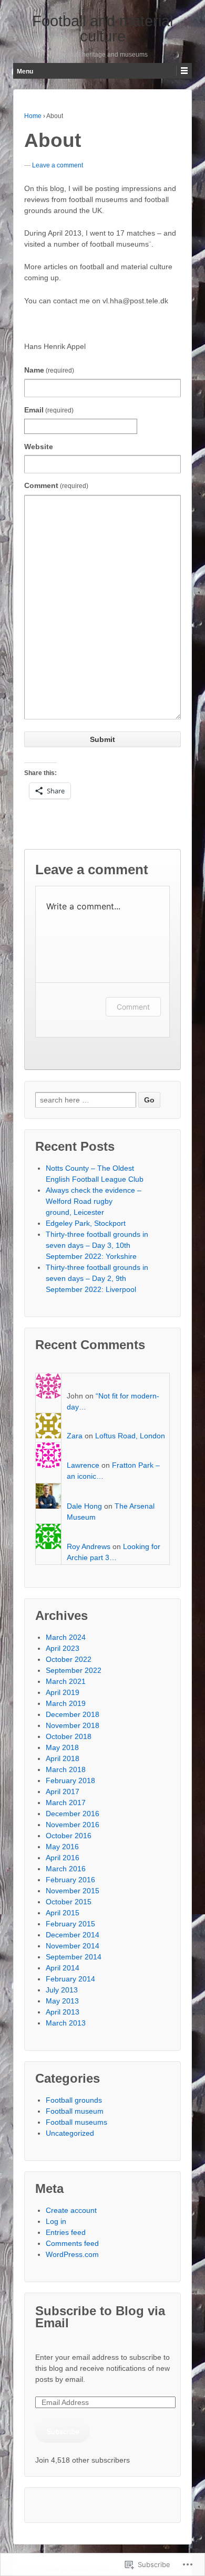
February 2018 (70, 1780)
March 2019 (66, 1703)
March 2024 (66, 1637)
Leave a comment (58, 165)
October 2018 (69, 1736)
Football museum (75, 2111)
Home (33, 116)
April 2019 (63, 1692)
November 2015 (73, 1891)
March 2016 (66, 1869)
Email (49, 410)
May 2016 (62, 1847)
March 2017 (66, 1803)
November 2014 (73, 1946)
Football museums (76, 2122)
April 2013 (63, 2012)
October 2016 (69, 1836)
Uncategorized (70, 2133)
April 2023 (63, 1648)
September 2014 (74, 1957)
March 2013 (66, 2023)
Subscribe (63, 2431)
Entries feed (66, 2232)
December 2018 (73, 1714)
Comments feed (72, 2243)
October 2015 (69, 1902)
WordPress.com (72, 2254)
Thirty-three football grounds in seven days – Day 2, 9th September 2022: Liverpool (97, 1278)
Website (39, 447)
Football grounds (74, 2100)
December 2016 (73, 1814)
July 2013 (62, 1990)
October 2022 (69, 1659)
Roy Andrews (89, 1546)
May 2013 (62, 2001)
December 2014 (73, 1935)
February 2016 (70, 1880)
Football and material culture (102, 29)
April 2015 (63, 1913)
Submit (102, 739)
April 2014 (63, 1968)
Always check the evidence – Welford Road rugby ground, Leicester (94, 1201)
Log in (56, 2221)
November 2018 (73, 1725)
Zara (75, 1436)
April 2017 (63, 1791)
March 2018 (66, 1769)
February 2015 (70, 1924)
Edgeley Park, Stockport (86, 1223)
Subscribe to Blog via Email (100, 2317)
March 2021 (66, 1681)
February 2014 (70, 1979)
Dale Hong (84, 1506)
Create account (71, 2210)
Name (49, 370)
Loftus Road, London (130, 1436)
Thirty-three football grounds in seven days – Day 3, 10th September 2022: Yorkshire (97, 1245)
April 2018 (63, 1758)
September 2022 (74, 1670)
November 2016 (73, 1825)
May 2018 (62, 1747)
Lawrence (83, 1465)
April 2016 (63, 1858)
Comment (56, 485)
